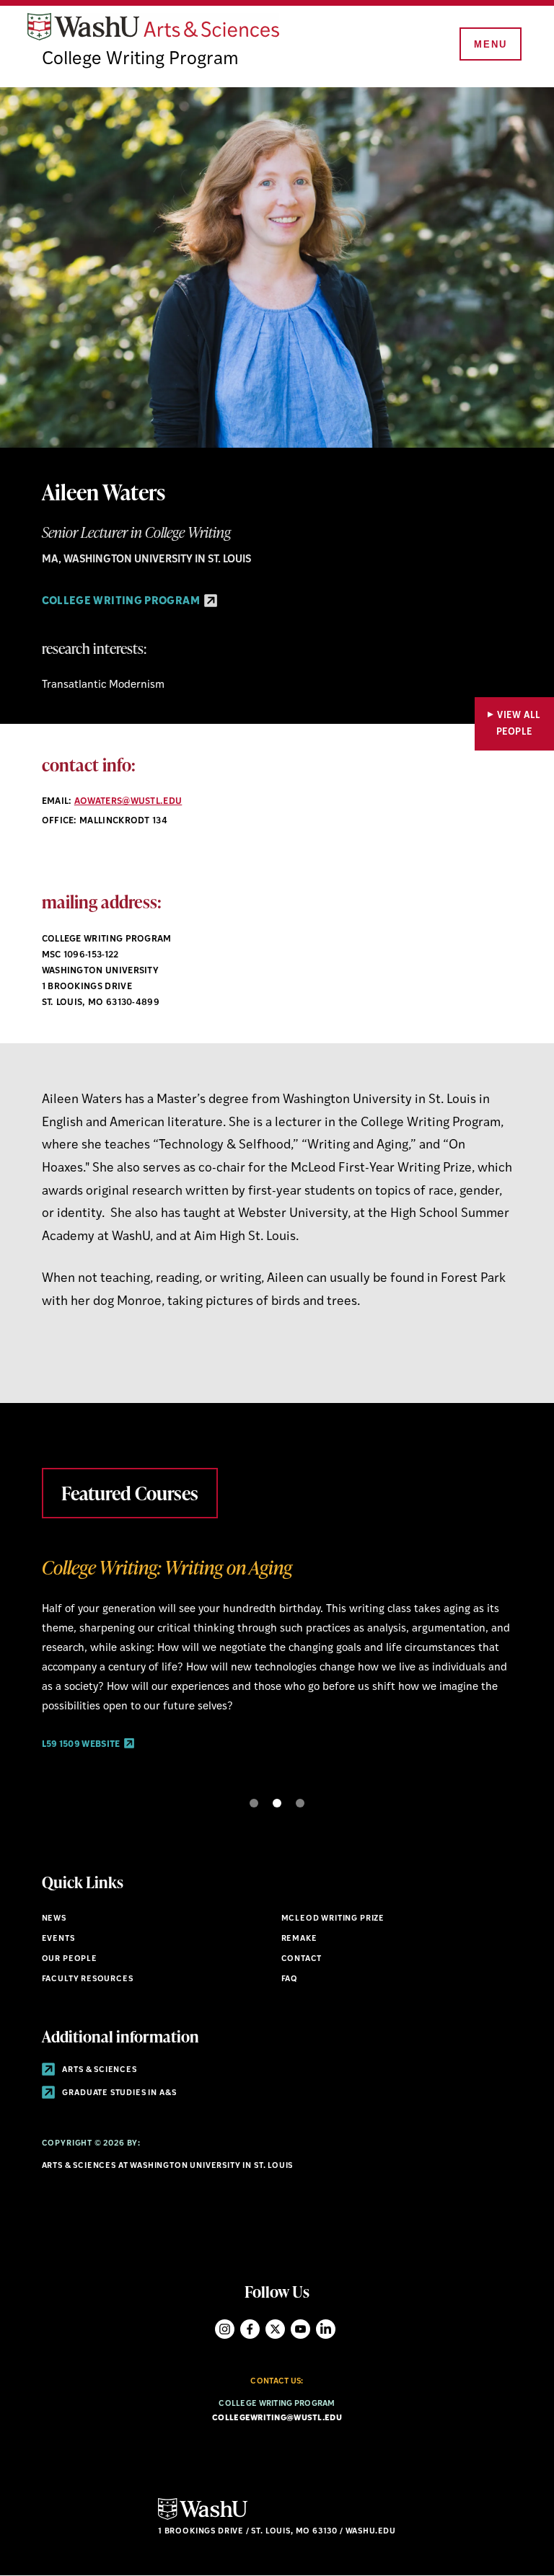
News (54, 1919)
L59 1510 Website (81, 1764)
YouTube (300, 2329)
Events (58, 1939)
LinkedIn (326, 2329)
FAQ (290, 1979)
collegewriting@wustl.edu (277, 2418)
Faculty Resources (88, 1979)
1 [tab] (254, 1803)
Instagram (225, 2329)
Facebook (250, 2329)
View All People (519, 724)
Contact (302, 1959)
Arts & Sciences (99, 2070)
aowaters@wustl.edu (128, 802)
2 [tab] (277, 1803)
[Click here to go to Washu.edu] (203, 2518)
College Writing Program (140, 59)
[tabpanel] (277, 1662)
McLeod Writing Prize (333, 1919)
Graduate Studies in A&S (119, 2093)
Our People (70, 1959)
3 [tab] (300, 1803)
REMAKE (299, 1939)
